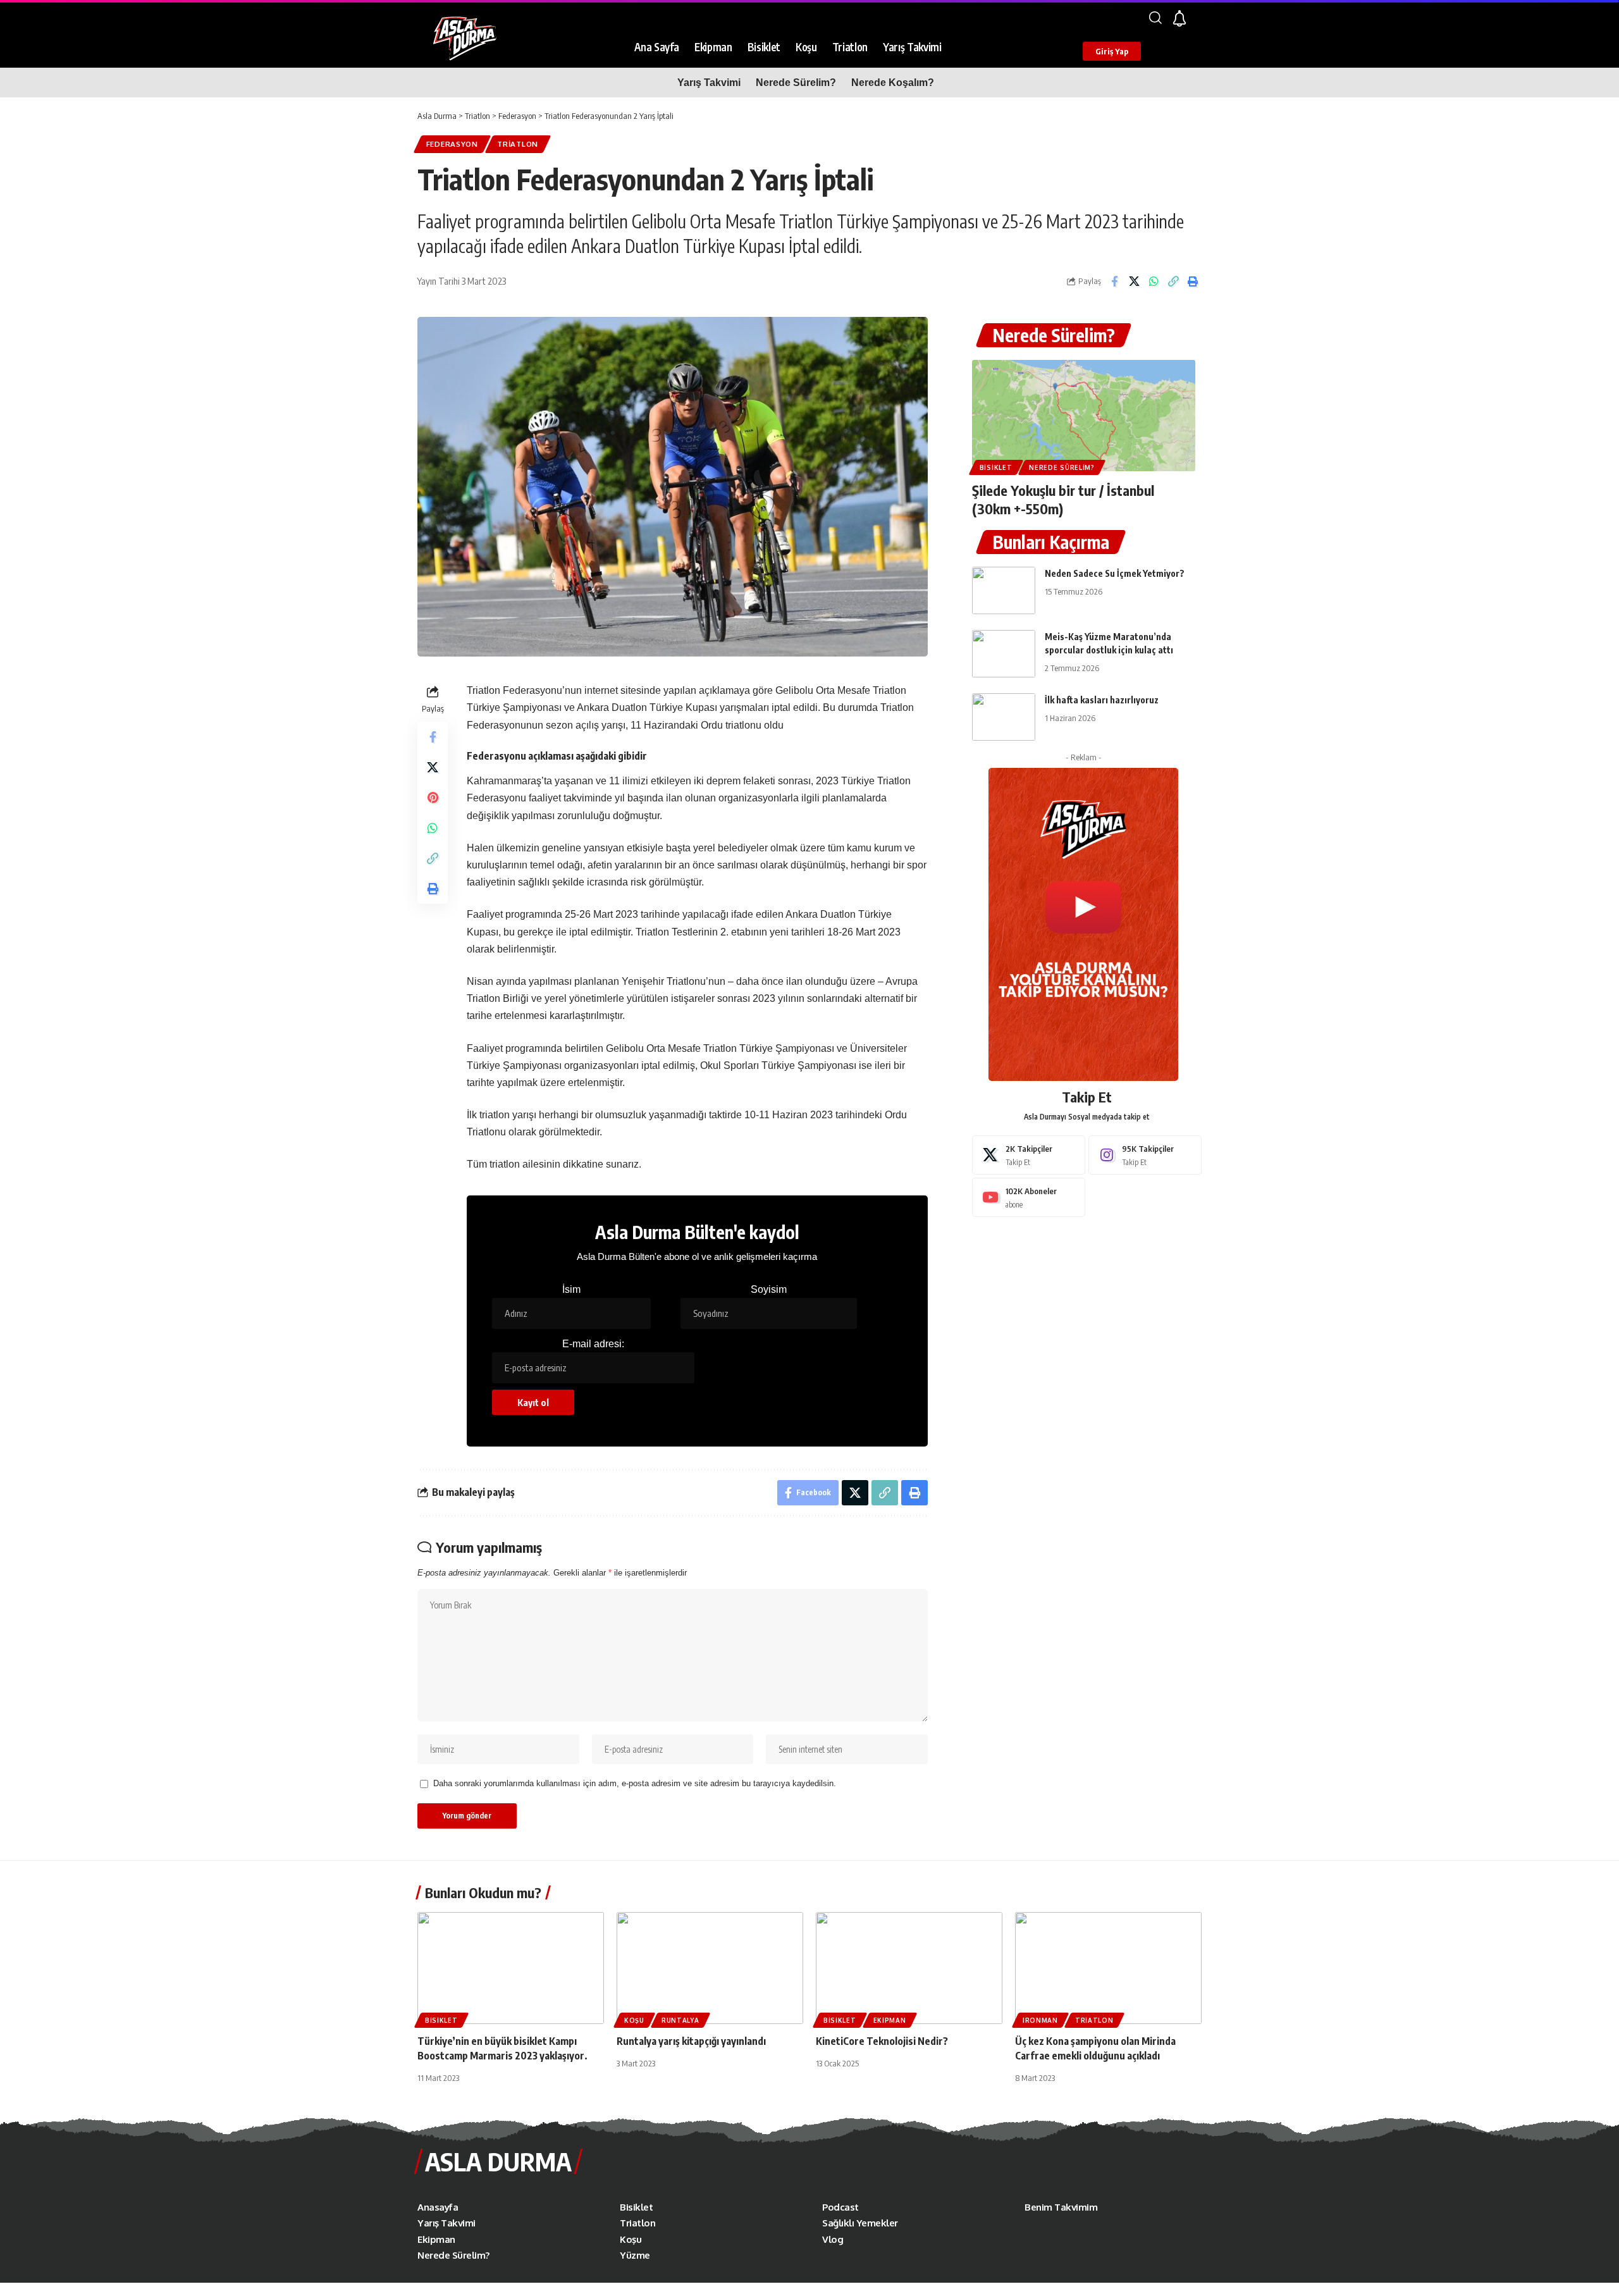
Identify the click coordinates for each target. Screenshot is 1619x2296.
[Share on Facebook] (1114, 281)
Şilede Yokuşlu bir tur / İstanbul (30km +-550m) (1063, 499)
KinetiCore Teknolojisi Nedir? (882, 2041)
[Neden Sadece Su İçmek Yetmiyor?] (1004, 590)
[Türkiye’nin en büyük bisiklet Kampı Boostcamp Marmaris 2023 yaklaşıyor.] (511, 1968)
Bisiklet (996, 467)
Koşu (634, 2020)
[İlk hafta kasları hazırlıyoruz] (1004, 717)
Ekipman (890, 2020)
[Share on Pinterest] (433, 798)
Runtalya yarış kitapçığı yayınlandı (691, 2041)
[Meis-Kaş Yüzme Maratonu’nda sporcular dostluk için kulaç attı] (1004, 654)
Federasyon (452, 144)
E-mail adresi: (593, 1344)
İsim (571, 1289)
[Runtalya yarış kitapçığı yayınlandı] (710, 1968)
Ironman (1040, 2020)
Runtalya (680, 2020)
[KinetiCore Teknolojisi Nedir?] (909, 1968)
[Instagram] (1145, 1155)
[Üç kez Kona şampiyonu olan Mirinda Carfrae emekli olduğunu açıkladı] (1108, 1968)
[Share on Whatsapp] (1154, 281)
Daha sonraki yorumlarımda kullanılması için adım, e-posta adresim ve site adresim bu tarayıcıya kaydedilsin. (635, 1783)
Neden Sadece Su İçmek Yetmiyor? (1115, 573)
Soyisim (769, 1289)
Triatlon (518, 144)
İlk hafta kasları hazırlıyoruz (1102, 700)
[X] (1029, 1155)
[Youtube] (1029, 1197)
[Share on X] (1134, 281)
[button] (1155, 18)
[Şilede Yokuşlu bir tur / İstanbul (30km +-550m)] (1084, 416)
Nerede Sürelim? (1054, 335)
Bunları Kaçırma (1051, 542)
